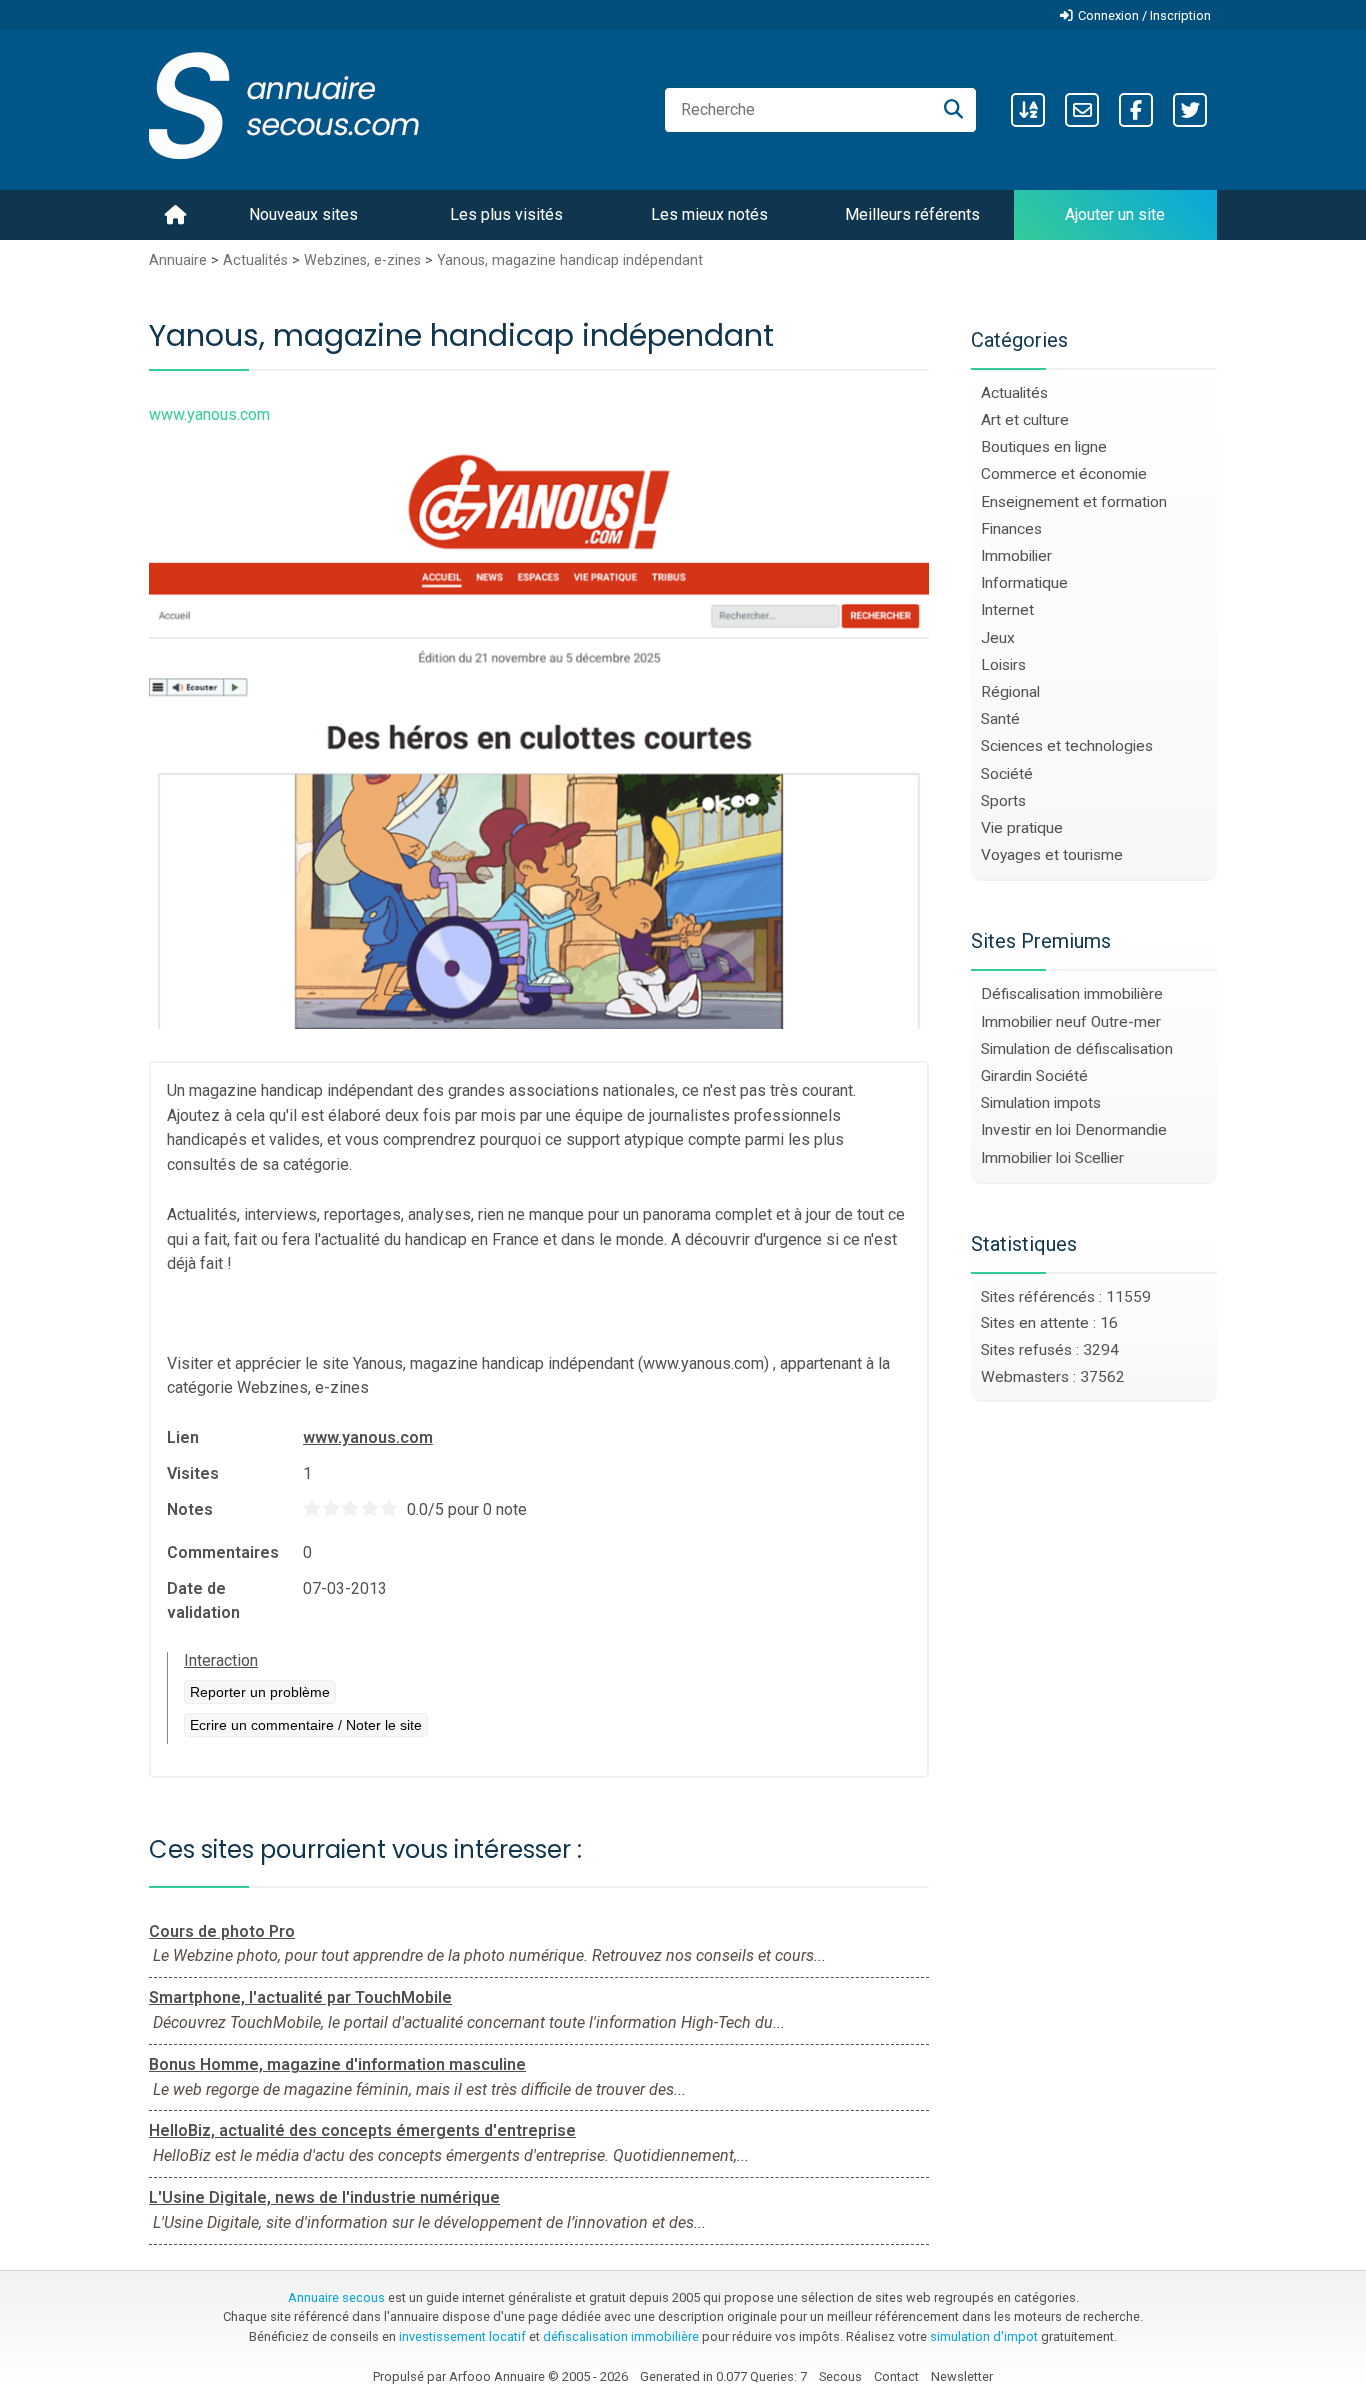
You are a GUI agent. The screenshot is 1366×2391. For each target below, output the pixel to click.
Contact (896, 2376)
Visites (193, 1473)
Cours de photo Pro (222, 1931)
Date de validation (203, 1600)
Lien (183, 1437)
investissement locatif (462, 2336)
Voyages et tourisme (1052, 855)
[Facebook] (1136, 110)
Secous (840, 2376)
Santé (1000, 719)
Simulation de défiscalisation (1077, 1049)
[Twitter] (1190, 110)
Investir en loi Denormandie (1074, 1130)
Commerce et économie (1064, 474)
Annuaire (178, 260)
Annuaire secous (336, 2297)
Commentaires (223, 1552)
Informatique (1024, 583)
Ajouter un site (1115, 214)
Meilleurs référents (912, 214)
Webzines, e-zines (362, 260)
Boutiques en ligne (1044, 447)
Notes (190, 1509)
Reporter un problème (260, 1692)
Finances (1011, 529)
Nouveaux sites (303, 214)
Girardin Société (1034, 1076)
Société (1007, 774)
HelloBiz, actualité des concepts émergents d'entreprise (362, 2130)
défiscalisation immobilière (621, 2336)
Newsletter (962, 2376)
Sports (1003, 801)
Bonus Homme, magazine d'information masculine (337, 2064)
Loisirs (1003, 665)
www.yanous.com (368, 1437)
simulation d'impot (984, 2336)
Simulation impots (1041, 1103)
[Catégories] (1028, 110)
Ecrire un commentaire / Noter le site (306, 1725)
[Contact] (1082, 110)
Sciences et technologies (1067, 746)
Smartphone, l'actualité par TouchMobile (300, 1997)
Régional (1010, 692)
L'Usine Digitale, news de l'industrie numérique (324, 2197)
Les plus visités (506, 214)
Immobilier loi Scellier (1052, 1158)
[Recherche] (953, 110)
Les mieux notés (709, 214)
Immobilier (1016, 556)
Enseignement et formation (1074, 502)
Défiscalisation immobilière (1072, 994)
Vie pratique (1022, 828)
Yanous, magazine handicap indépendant (570, 260)
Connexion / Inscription (1144, 15)
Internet (1007, 610)
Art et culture (1025, 420)
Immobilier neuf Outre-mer (1071, 1022)
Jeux (998, 638)
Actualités (255, 260)
